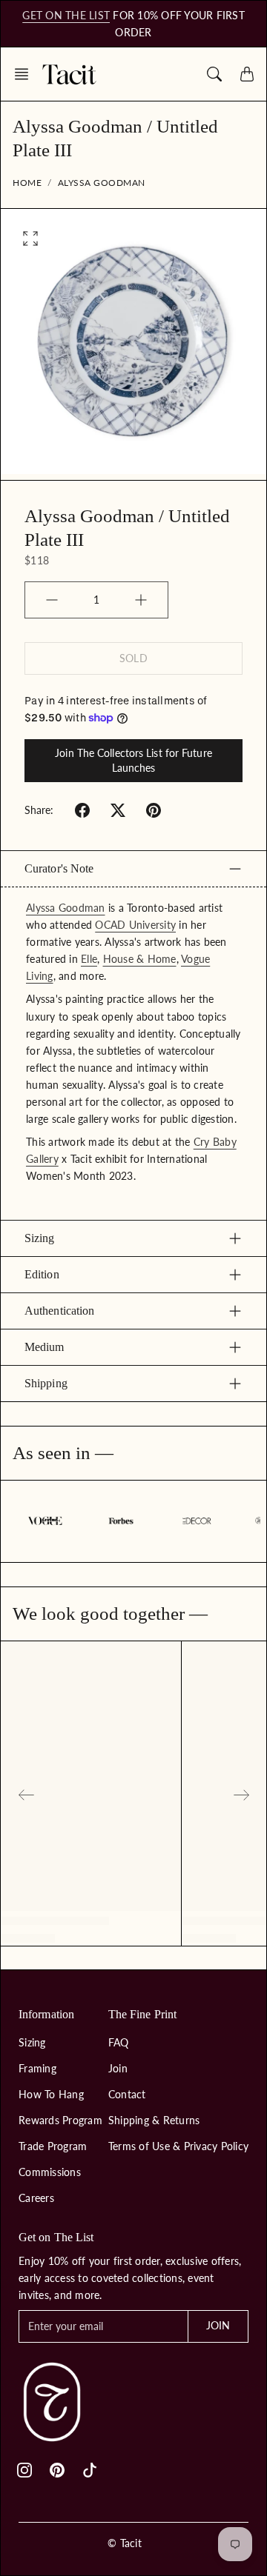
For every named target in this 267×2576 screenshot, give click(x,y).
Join (118, 2068)
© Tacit (125, 2543)
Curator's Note (59, 868)
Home (27, 183)
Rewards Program (60, 2120)
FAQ (119, 2042)
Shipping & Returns (154, 2120)
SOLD (133, 658)
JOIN (218, 2325)
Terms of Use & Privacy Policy (178, 2146)
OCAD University (135, 925)
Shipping (46, 1383)
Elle (89, 959)
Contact (127, 2094)
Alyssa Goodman (102, 183)
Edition (42, 1274)
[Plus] (141, 600)
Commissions (50, 2172)
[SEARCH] (214, 74)
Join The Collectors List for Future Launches (133, 760)
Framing (37, 2068)
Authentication (59, 1311)
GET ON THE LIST (66, 15)
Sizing (40, 1238)
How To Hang (51, 2094)
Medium (44, 1347)
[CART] (247, 74)
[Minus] (52, 600)
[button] (26, 74)
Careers (36, 2198)
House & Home (140, 959)
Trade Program (53, 2146)
